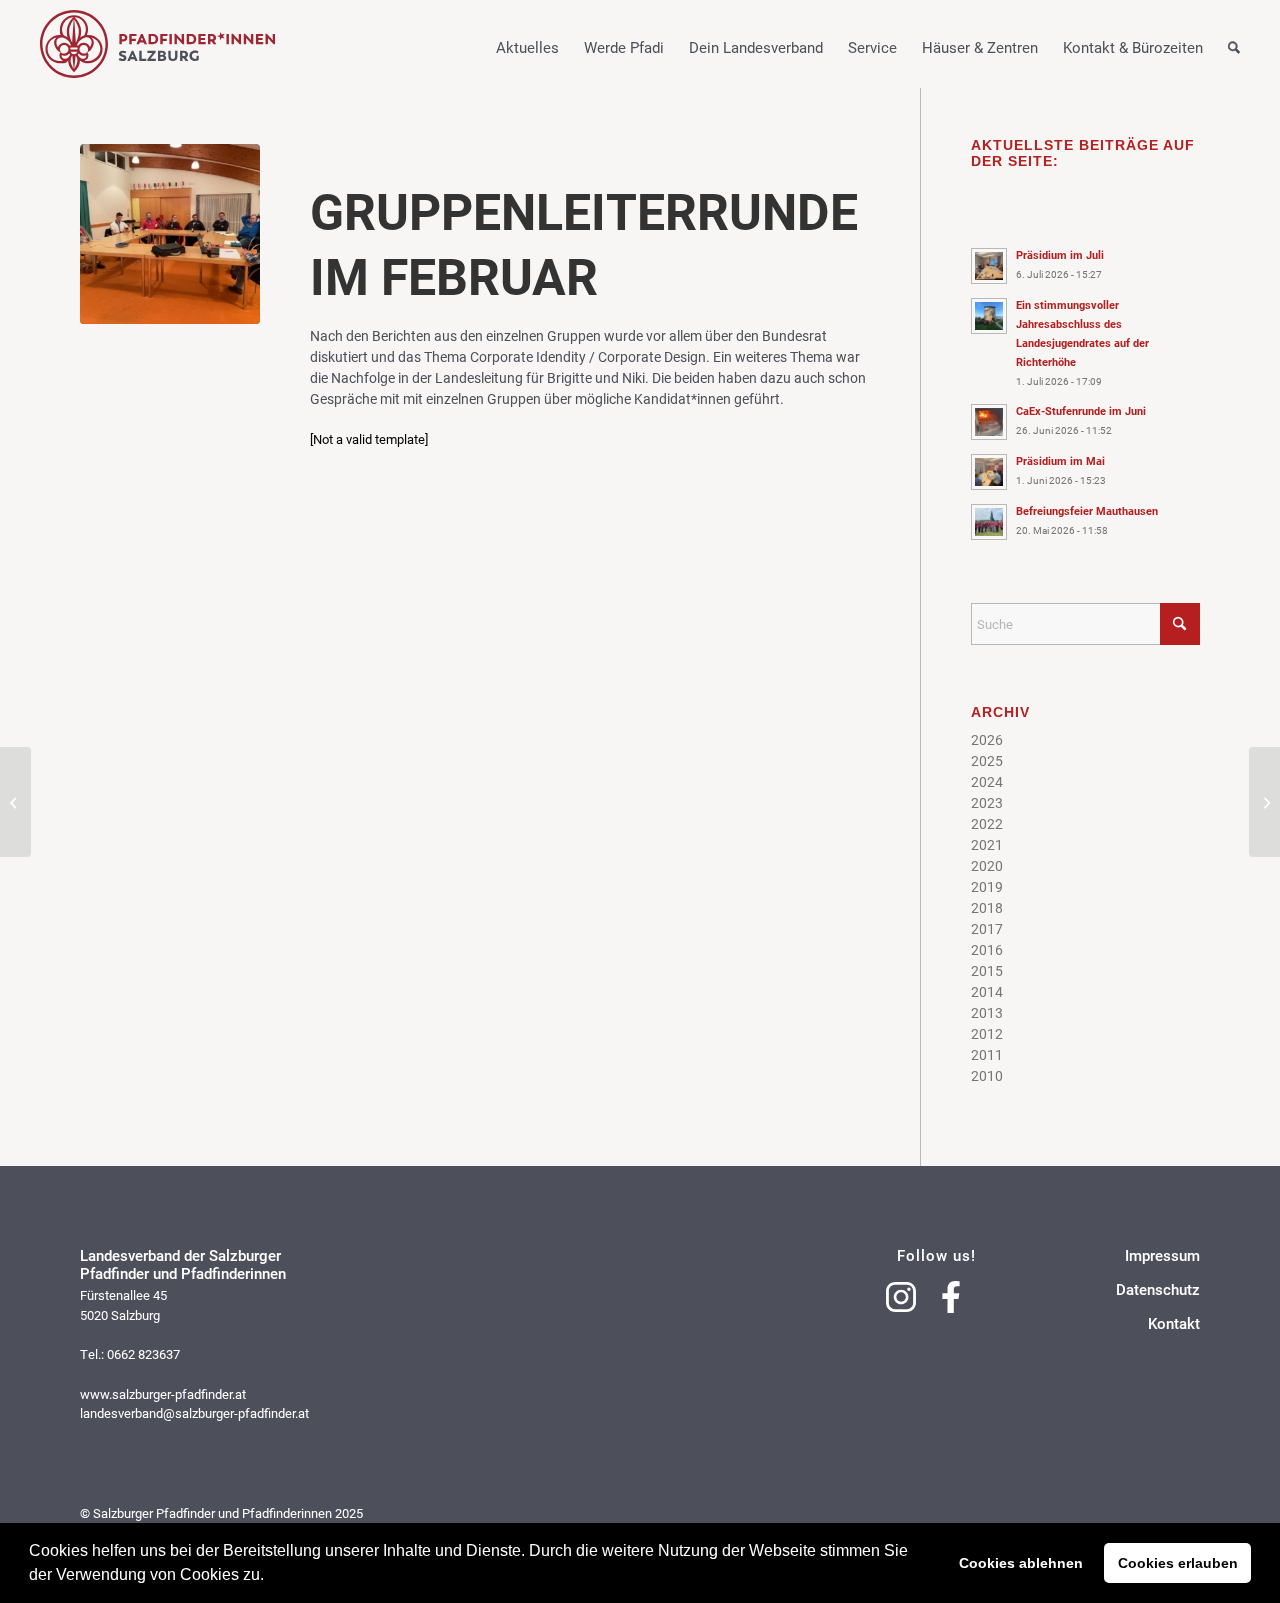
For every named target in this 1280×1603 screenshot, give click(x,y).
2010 (987, 1075)
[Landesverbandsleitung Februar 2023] (1264, 802)
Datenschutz (1158, 1289)
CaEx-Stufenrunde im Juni (1081, 410)
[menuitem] (515, 44)
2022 (987, 823)
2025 (987, 760)
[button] (271, 1577)
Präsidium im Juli (1060, 254)
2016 (987, 949)
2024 (987, 781)
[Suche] (1221, 64)
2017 (987, 928)
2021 (987, 844)
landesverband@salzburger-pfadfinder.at (194, 1413)
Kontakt (1174, 1323)
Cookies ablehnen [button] (1021, 1563)
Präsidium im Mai (1060, 460)
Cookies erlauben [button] (1178, 1563)
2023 (987, 802)
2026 (987, 739)
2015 (987, 970)
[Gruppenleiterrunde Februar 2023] (170, 234)
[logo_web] (157, 44)
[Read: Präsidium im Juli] (989, 266)
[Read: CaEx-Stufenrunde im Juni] (989, 422)
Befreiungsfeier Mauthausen (1087, 510)
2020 (987, 865)
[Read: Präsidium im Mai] (989, 472)
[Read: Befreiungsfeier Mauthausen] (989, 522)
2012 (987, 1033)
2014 (987, 991)
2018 (987, 907)
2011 (987, 1054)
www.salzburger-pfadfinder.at (163, 1394)
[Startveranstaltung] (15, 802)
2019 (987, 886)
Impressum (1162, 1255)
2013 (987, 1012)
